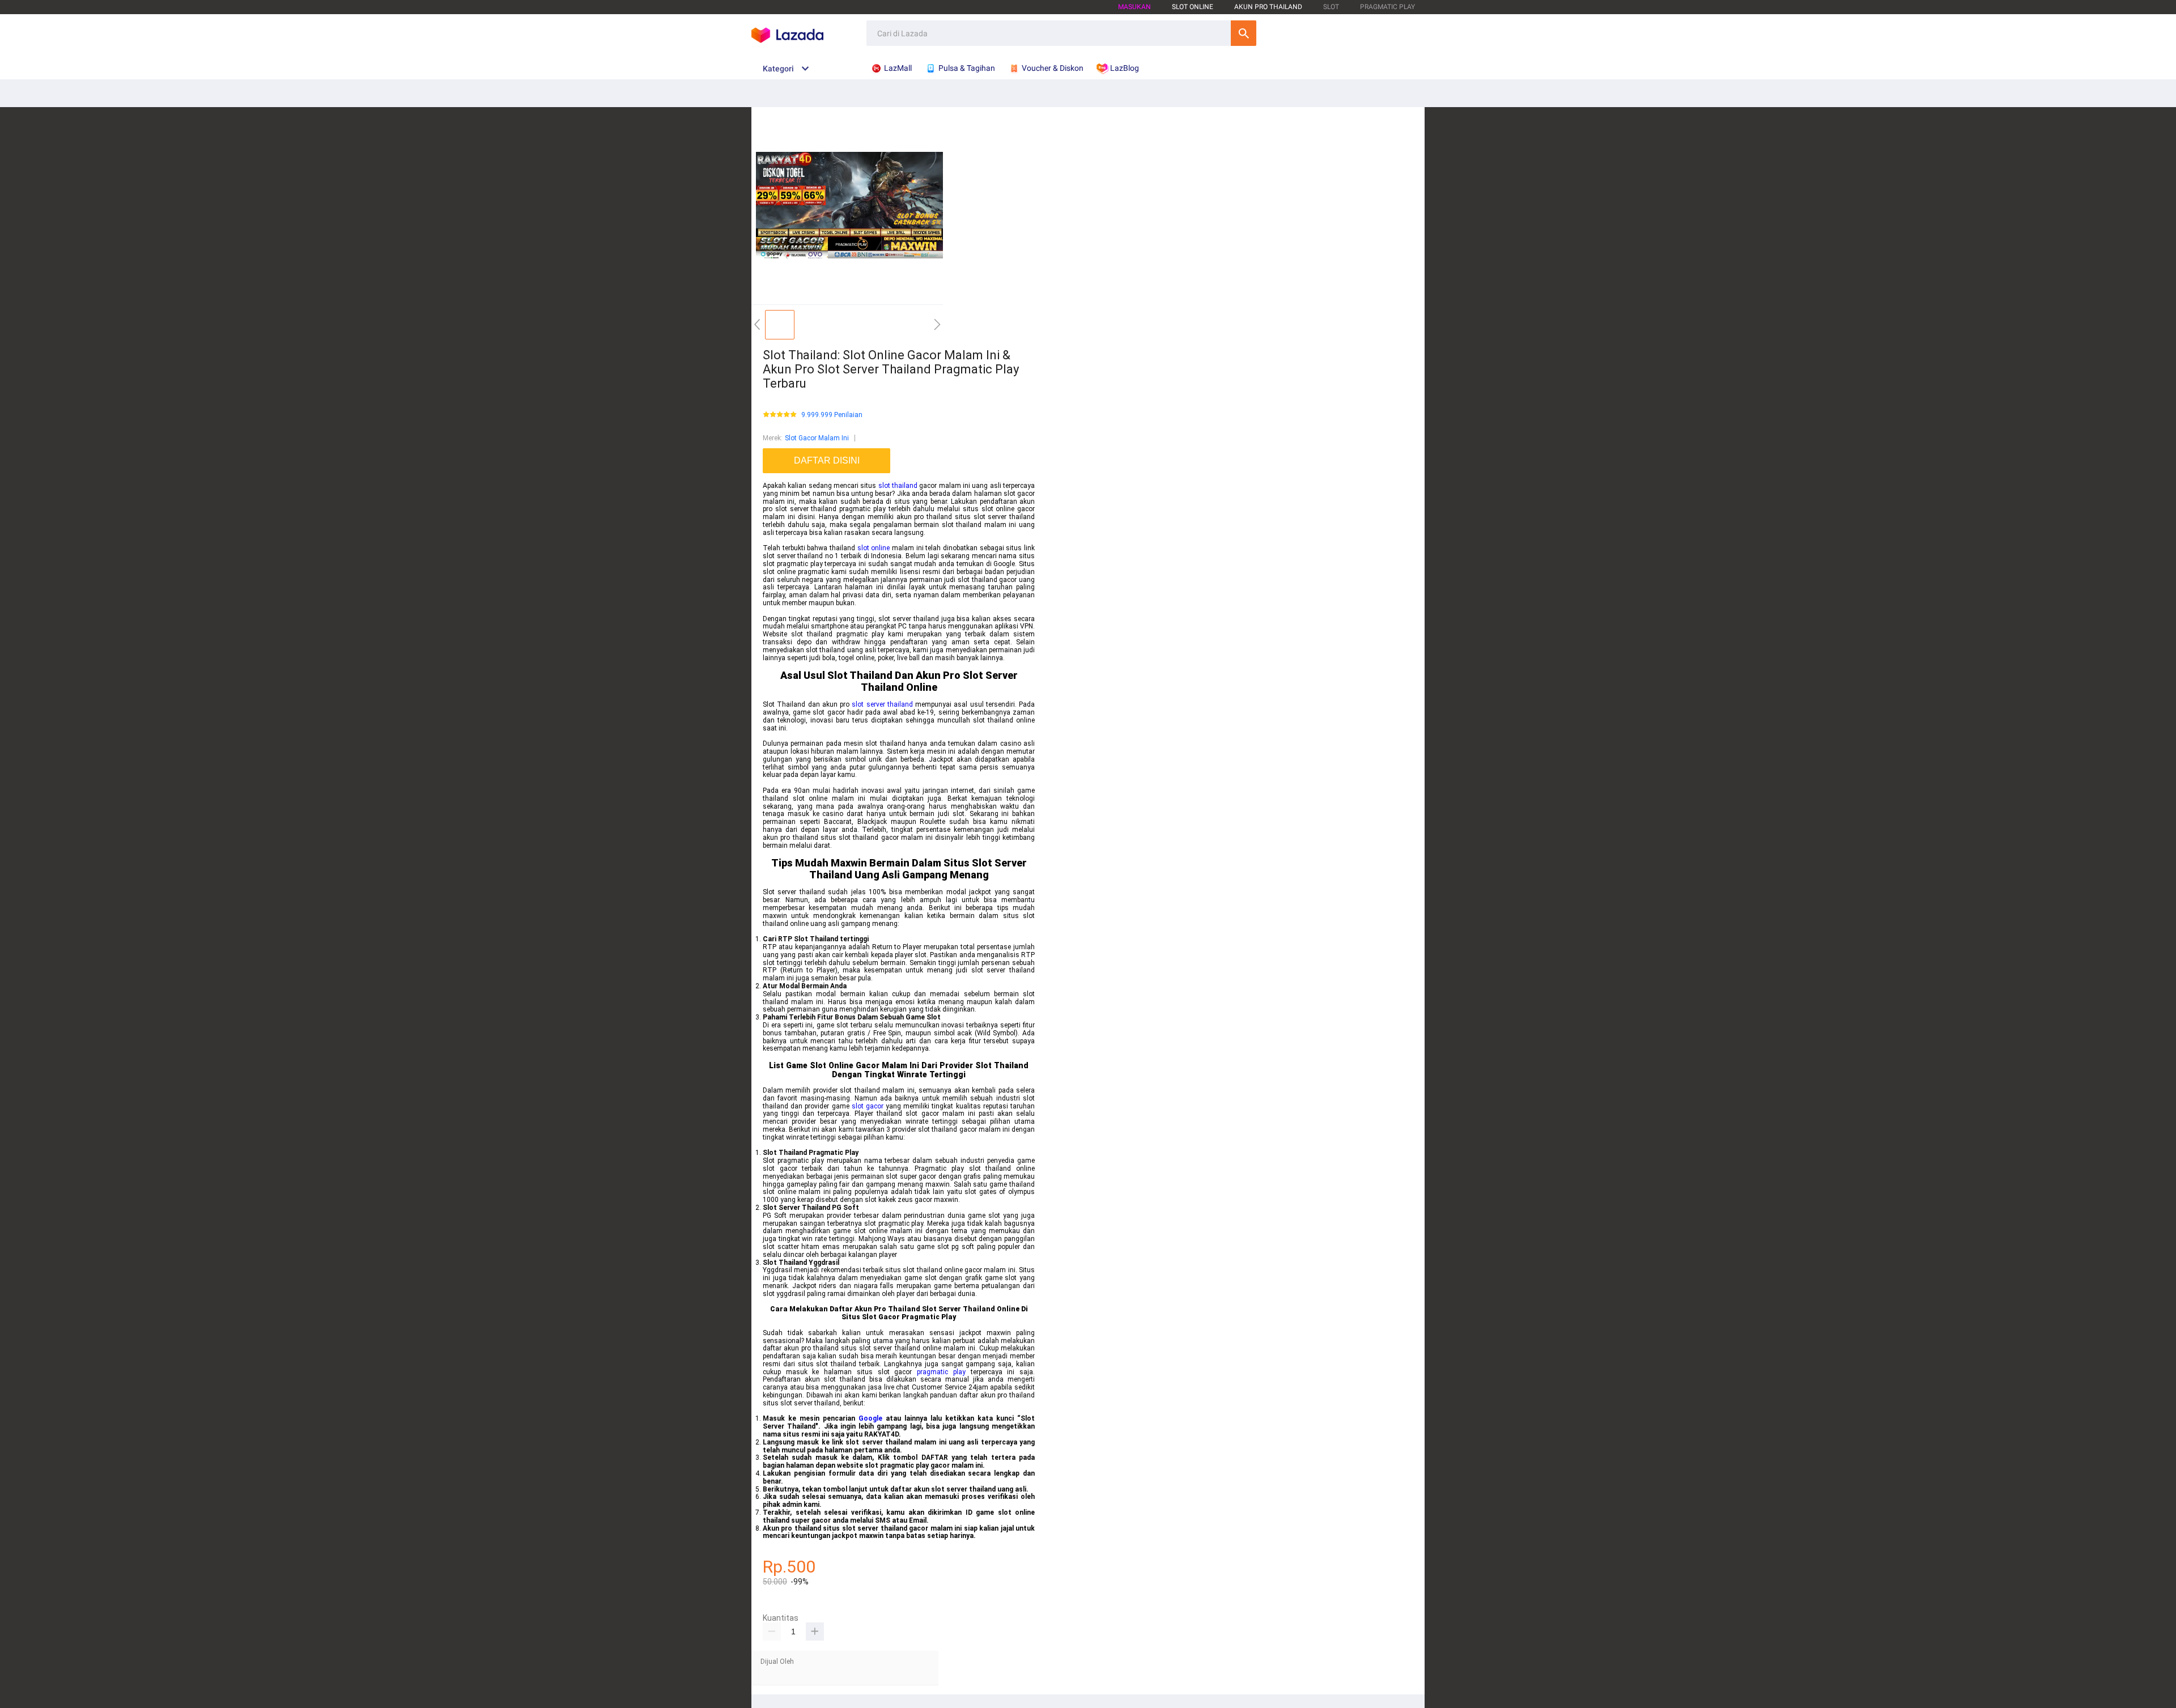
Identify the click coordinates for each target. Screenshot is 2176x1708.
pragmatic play (941, 1372)
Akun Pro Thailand (1268, 7)
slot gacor (868, 1106)
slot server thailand (882, 704)
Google (870, 1418)
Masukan (1134, 7)
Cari (1244, 33)
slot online (874, 548)
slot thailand (898, 486)
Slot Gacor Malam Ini (817, 438)
